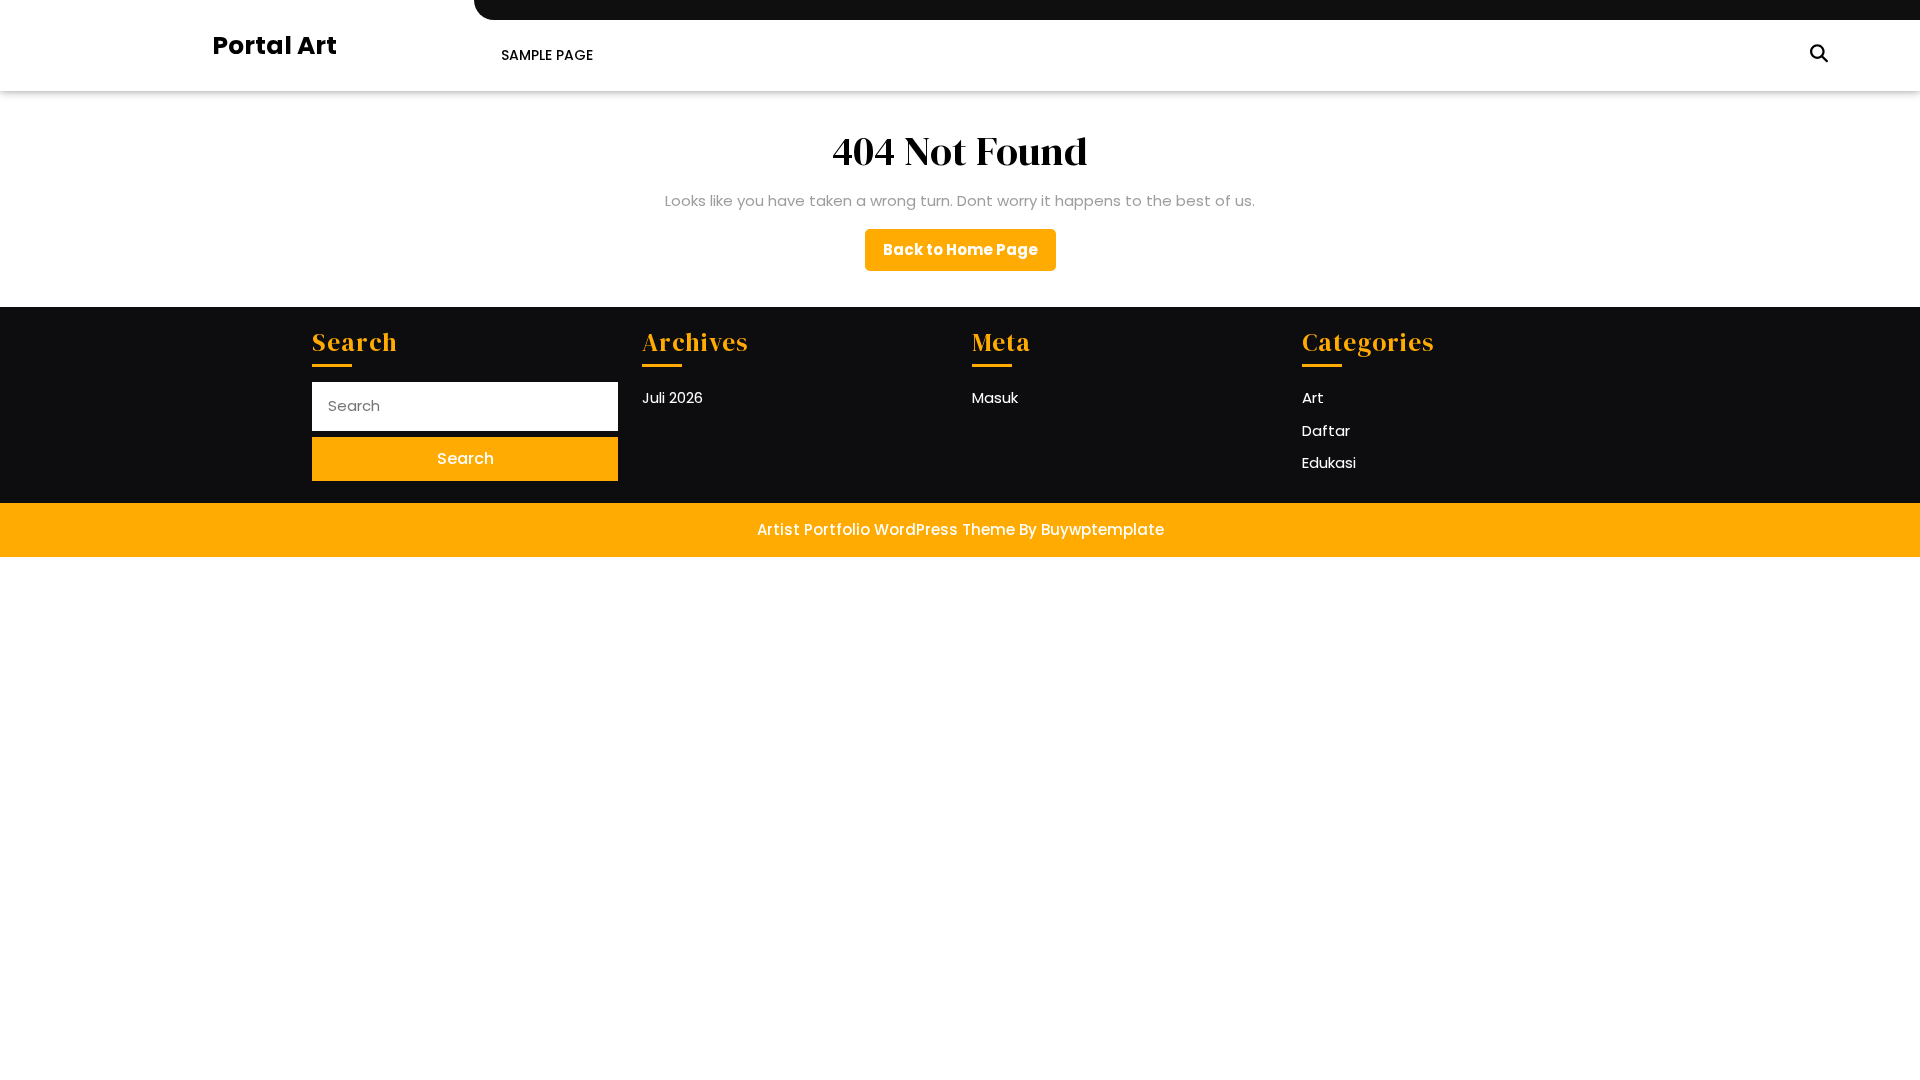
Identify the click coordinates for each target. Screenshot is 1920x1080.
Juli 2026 (672, 397)
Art (1313, 397)
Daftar (1326, 430)
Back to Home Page (969, 255)
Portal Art (274, 45)
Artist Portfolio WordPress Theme (886, 529)
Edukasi (1329, 462)
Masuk (995, 397)
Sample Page (547, 55)
